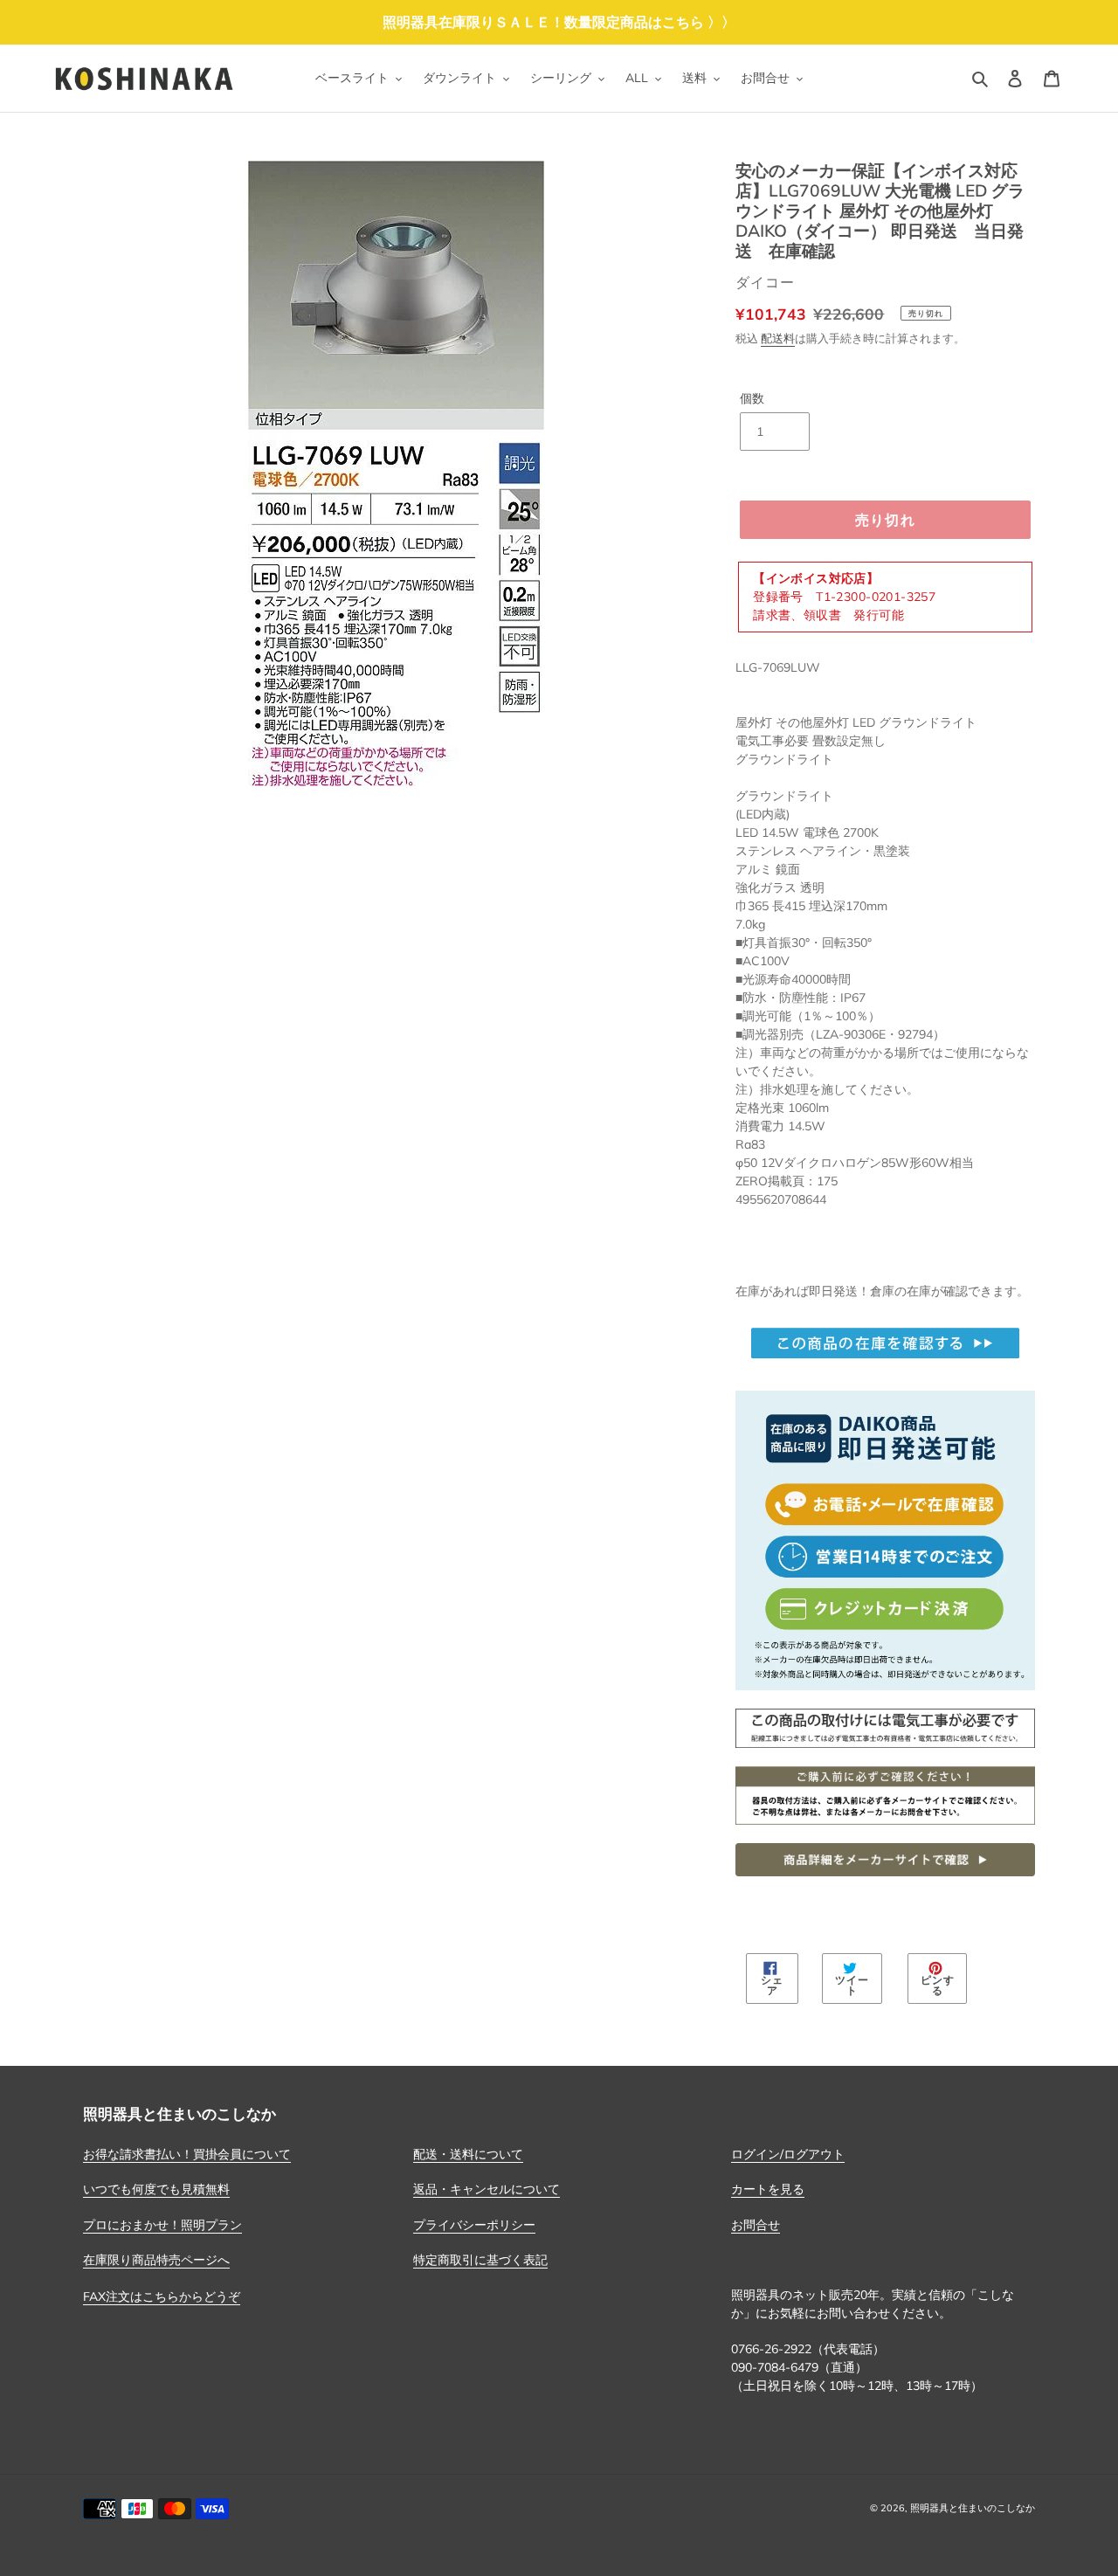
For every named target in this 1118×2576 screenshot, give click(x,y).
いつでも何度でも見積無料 (156, 2189)
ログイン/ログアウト (788, 2154)
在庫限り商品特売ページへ (156, 2260)
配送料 (778, 338)
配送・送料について (468, 2154)
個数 (752, 398)
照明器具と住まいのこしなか (973, 2508)
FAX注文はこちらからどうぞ (162, 2296)
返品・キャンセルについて (487, 2189)
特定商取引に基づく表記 (480, 2260)
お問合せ (756, 2225)
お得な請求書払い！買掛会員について (187, 2154)
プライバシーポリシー (474, 2225)
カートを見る (768, 2189)
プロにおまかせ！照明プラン (162, 2225)
